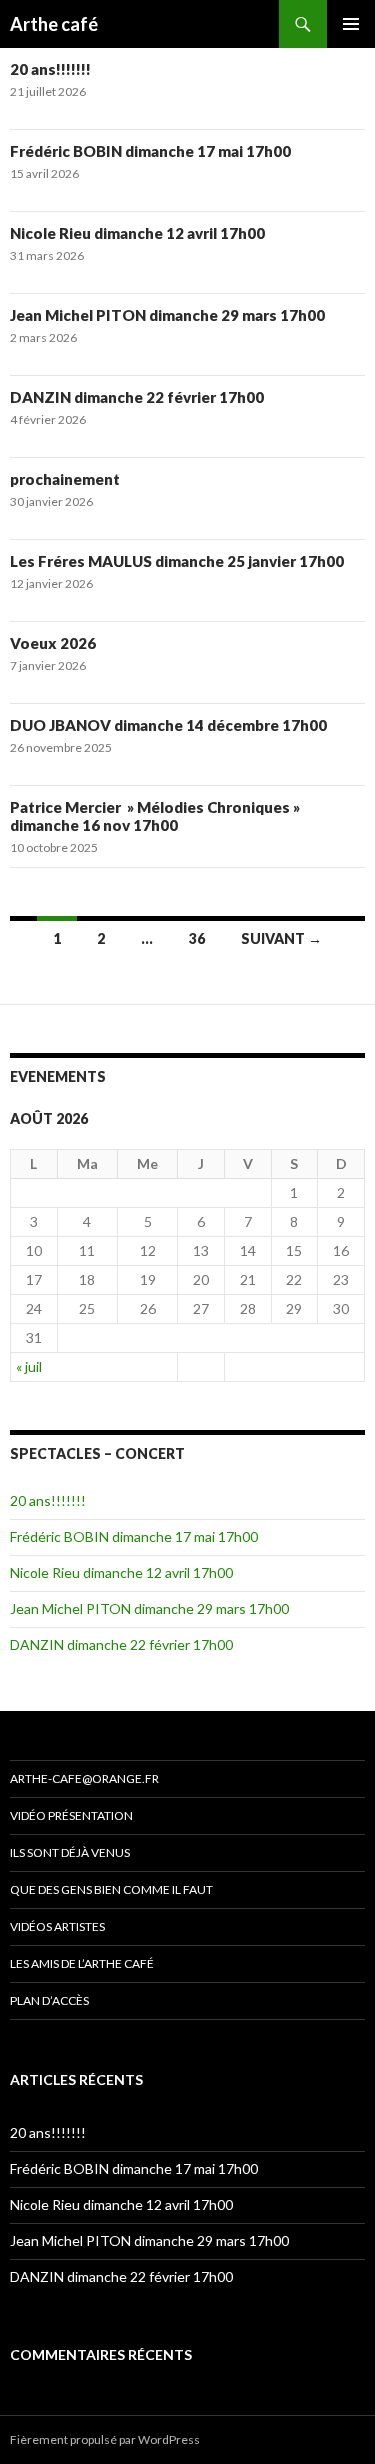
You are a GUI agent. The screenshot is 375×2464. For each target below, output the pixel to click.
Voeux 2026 (53, 643)
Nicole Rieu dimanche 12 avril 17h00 (137, 233)
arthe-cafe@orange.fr (84, 1778)
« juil (29, 1366)
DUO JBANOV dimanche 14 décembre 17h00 (168, 725)
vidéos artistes (57, 1926)
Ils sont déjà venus (70, 1852)
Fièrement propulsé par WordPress (105, 2439)
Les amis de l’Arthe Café (82, 1963)
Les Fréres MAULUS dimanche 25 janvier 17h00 (177, 561)
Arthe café (54, 24)
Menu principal (351, 24)
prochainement (65, 479)
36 (197, 938)
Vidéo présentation (71, 1815)
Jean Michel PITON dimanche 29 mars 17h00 (167, 315)
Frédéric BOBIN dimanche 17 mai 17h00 (150, 151)
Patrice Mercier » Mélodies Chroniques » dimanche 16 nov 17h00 (155, 816)
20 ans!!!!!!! (50, 69)
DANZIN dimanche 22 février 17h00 (137, 397)
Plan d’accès (49, 2000)
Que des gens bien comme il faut (111, 1889)
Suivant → (281, 938)
